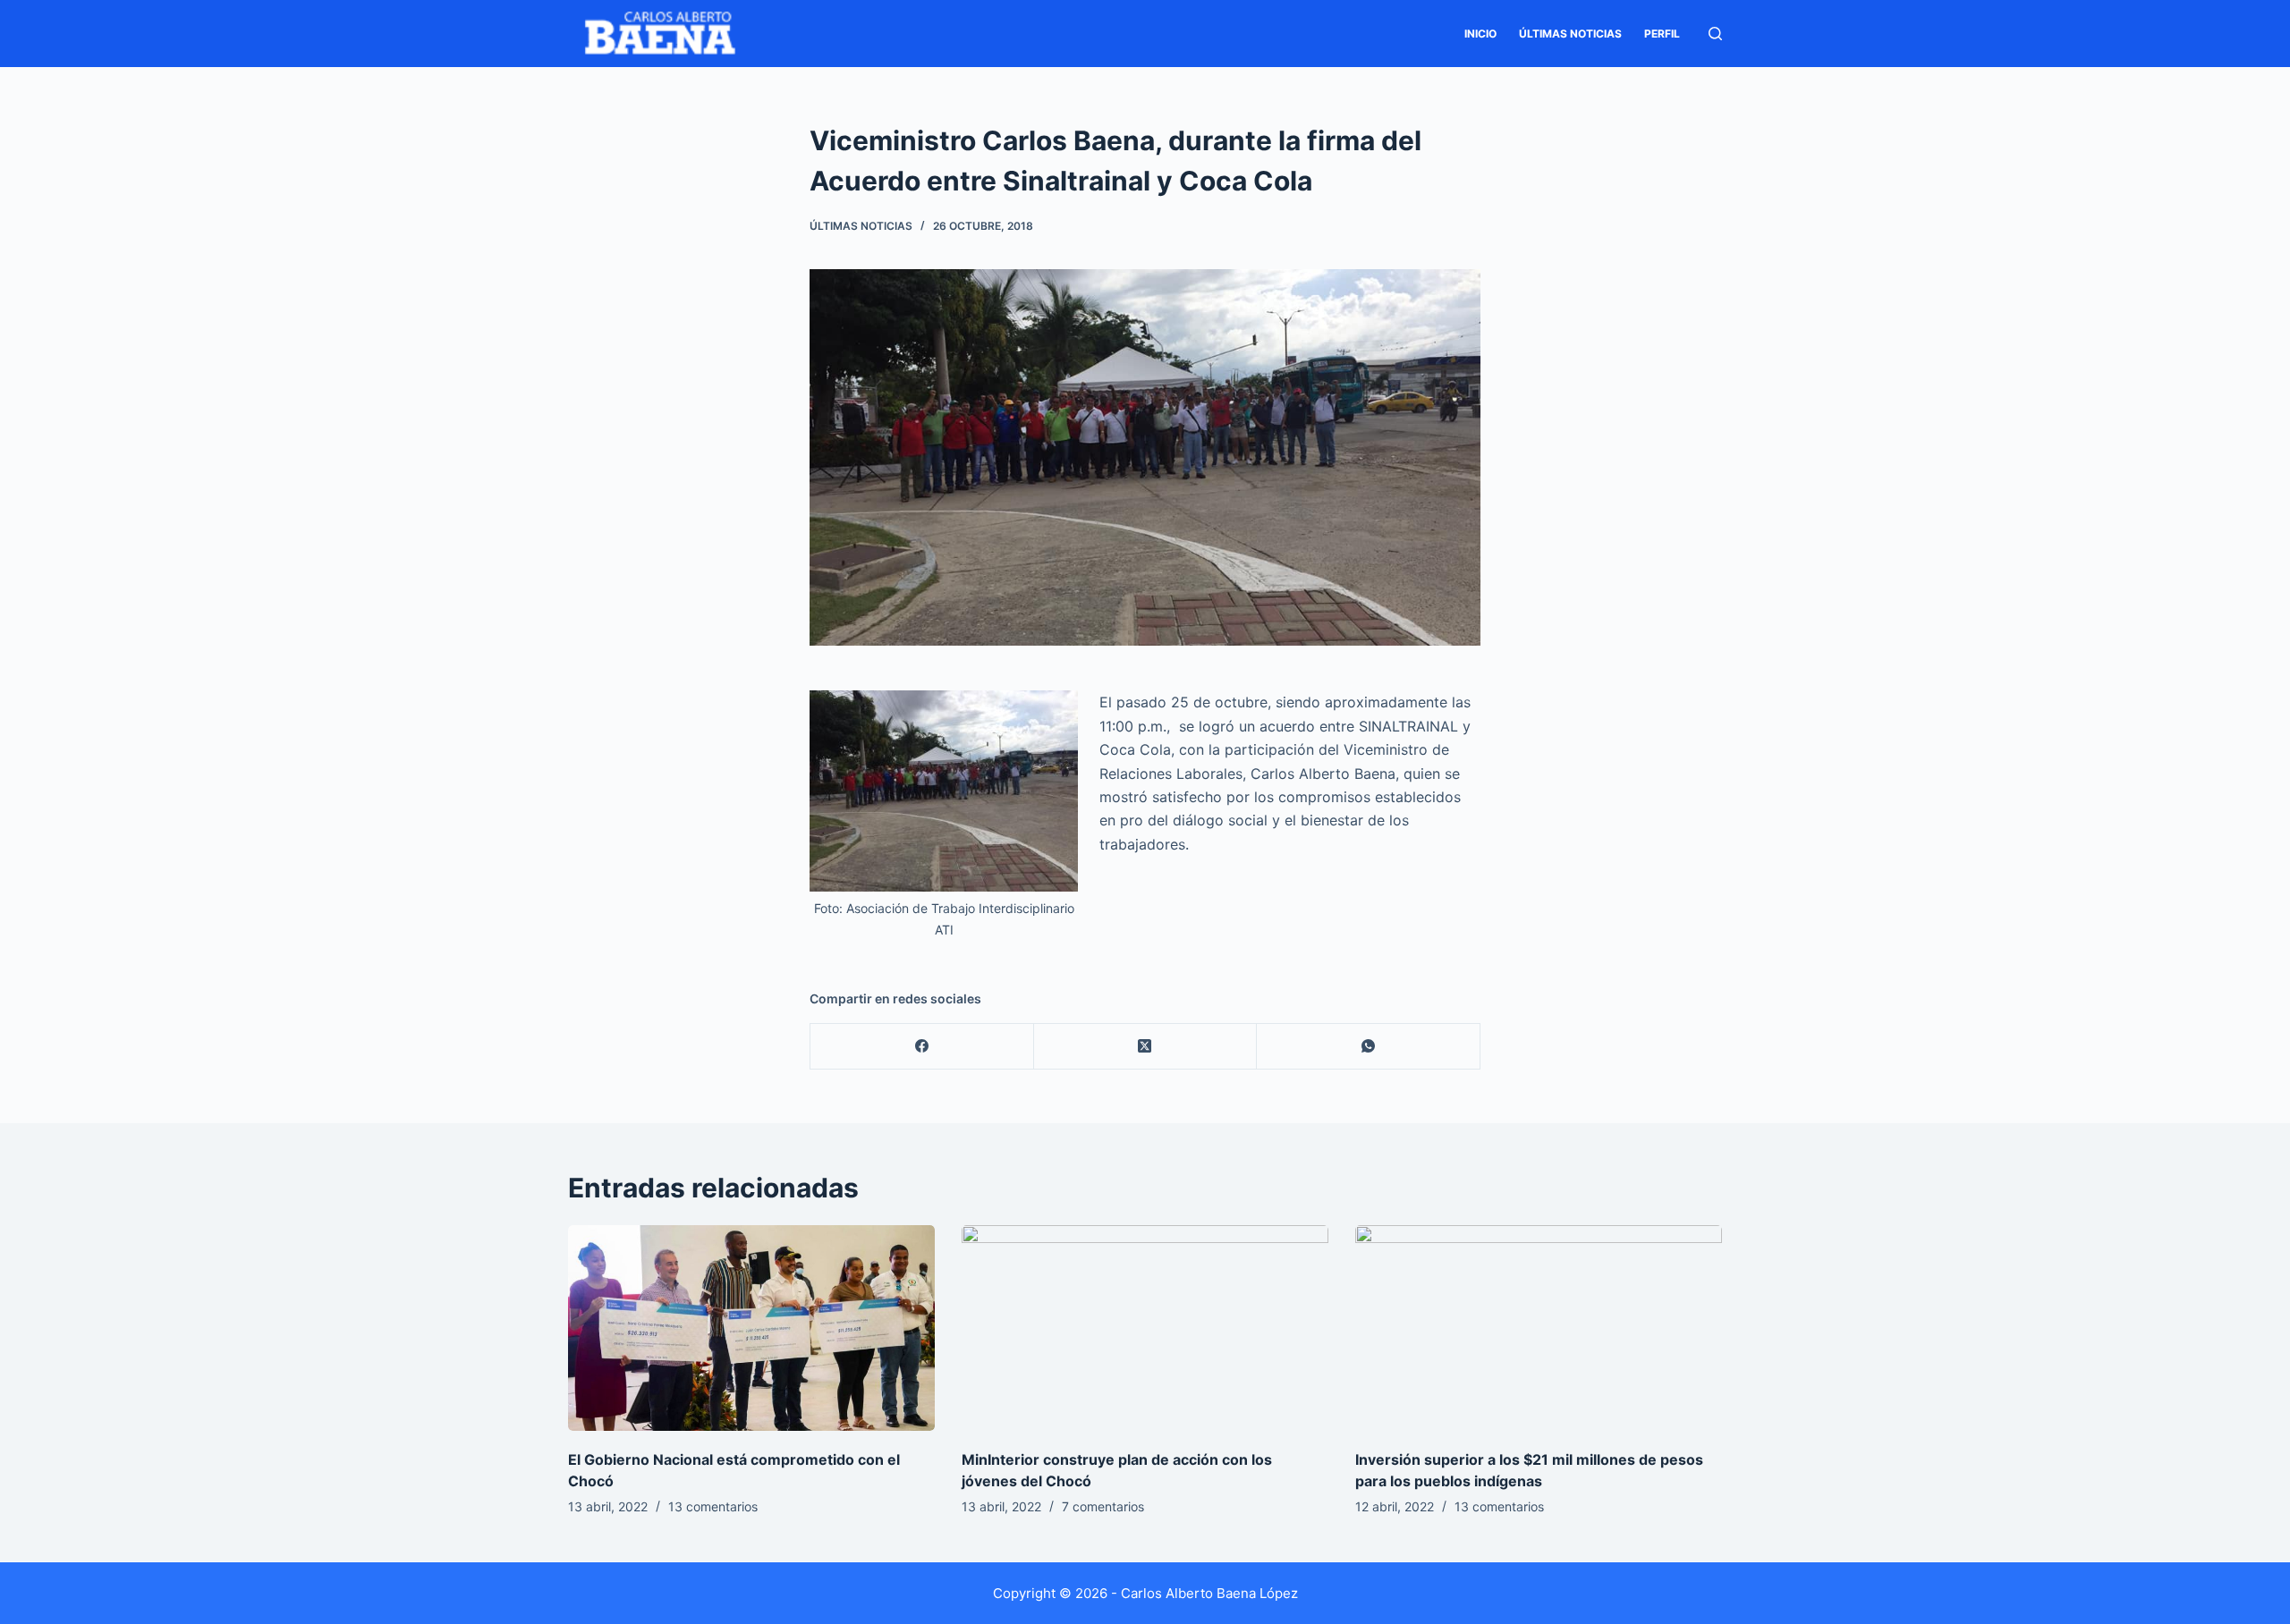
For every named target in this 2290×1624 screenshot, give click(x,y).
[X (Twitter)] (1146, 1047)
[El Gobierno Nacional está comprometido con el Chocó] (751, 1328)
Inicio (1480, 34)
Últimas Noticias (1570, 34)
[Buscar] (1715, 34)
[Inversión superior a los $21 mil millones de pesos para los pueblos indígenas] (1539, 1328)
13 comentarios (713, 1506)
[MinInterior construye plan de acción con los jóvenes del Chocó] (1145, 1328)
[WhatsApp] (1369, 1047)
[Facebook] (922, 1047)
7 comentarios (1103, 1506)
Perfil (1662, 34)
